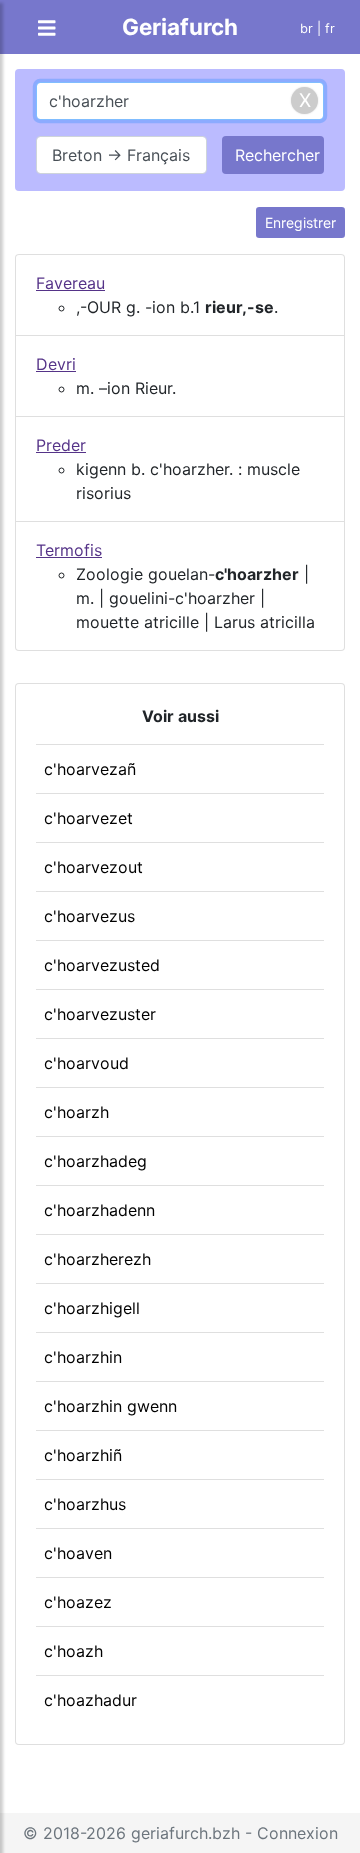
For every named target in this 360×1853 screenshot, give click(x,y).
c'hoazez (78, 1602)
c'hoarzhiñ (83, 1455)
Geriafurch (180, 26)
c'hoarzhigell (92, 1308)
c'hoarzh (76, 1112)
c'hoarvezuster (100, 1014)
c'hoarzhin (83, 1357)
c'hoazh (73, 1651)
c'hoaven (78, 1553)
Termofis (69, 550)
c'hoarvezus (89, 916)
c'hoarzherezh (97, 1259)
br (306, 28)
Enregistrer (300, 222)
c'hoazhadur (90, 1700)
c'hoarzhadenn (99, 1210)
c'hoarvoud (86, 1063)
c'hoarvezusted (102, 965)
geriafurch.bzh (185, 1833)
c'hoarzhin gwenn (110, 1406)
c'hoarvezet (88, 818)
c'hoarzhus (85, 1504)
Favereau (70, 283)
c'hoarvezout (93, 867)
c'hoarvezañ (90, 769)
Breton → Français (121, 155)
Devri (56, 364)
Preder (61, 445)
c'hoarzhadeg (95, 1161)
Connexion (297, 1833)
